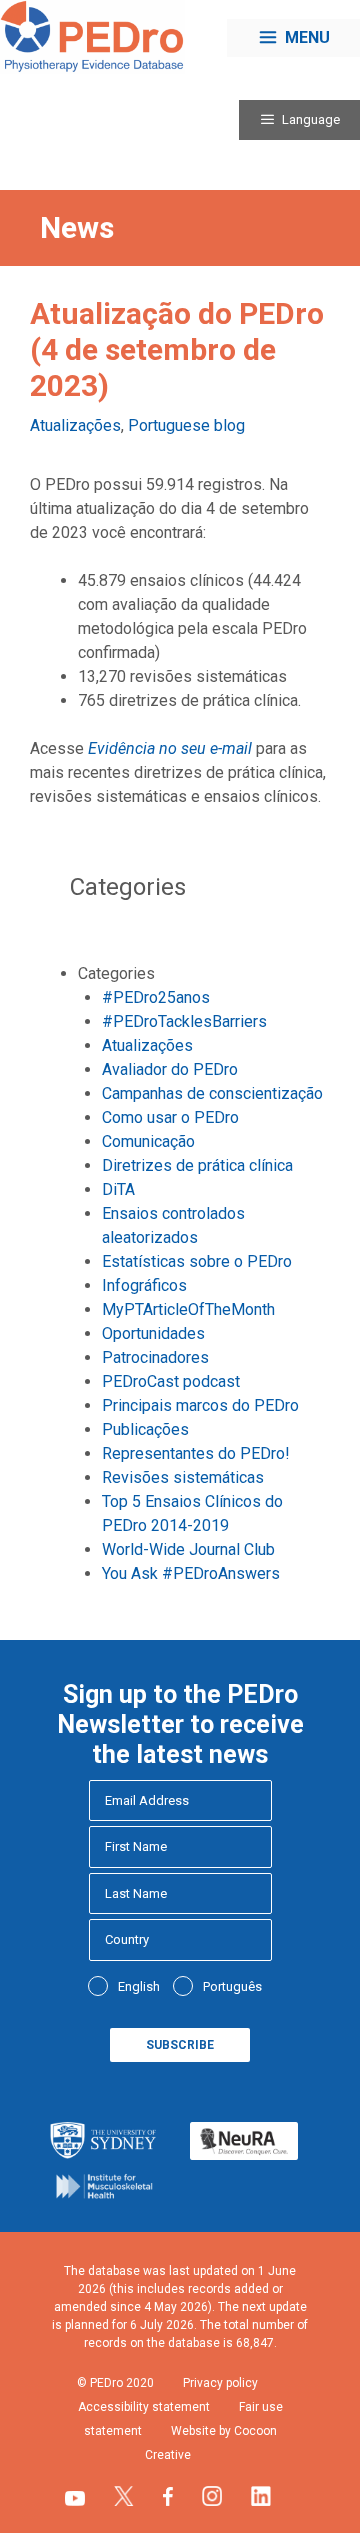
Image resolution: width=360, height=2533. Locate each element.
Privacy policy (220, 2383)
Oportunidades (153, 1333)
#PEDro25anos (156, 997)
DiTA (118, 1189)
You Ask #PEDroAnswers (191, 1573)
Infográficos (144, 1285)
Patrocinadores (155, 1357)
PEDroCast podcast (171, 1381)
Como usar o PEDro (170, 1117)
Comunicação (148, 1141)
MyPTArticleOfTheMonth (188, 1309)
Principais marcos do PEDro (200, 1405)
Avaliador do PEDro (170, 1069)
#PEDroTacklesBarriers (184, 1021)
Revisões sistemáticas (183, 1477)
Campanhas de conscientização (212, 1093)
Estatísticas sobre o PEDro (197, 1261)
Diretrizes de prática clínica (197, 1165)
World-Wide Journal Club (188, 1549)
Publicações (145, 1429)
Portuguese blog (186, 425)
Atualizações (75, 425)
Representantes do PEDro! (196, 1453)
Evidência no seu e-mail (170, 748)
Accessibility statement (144, 2407)
